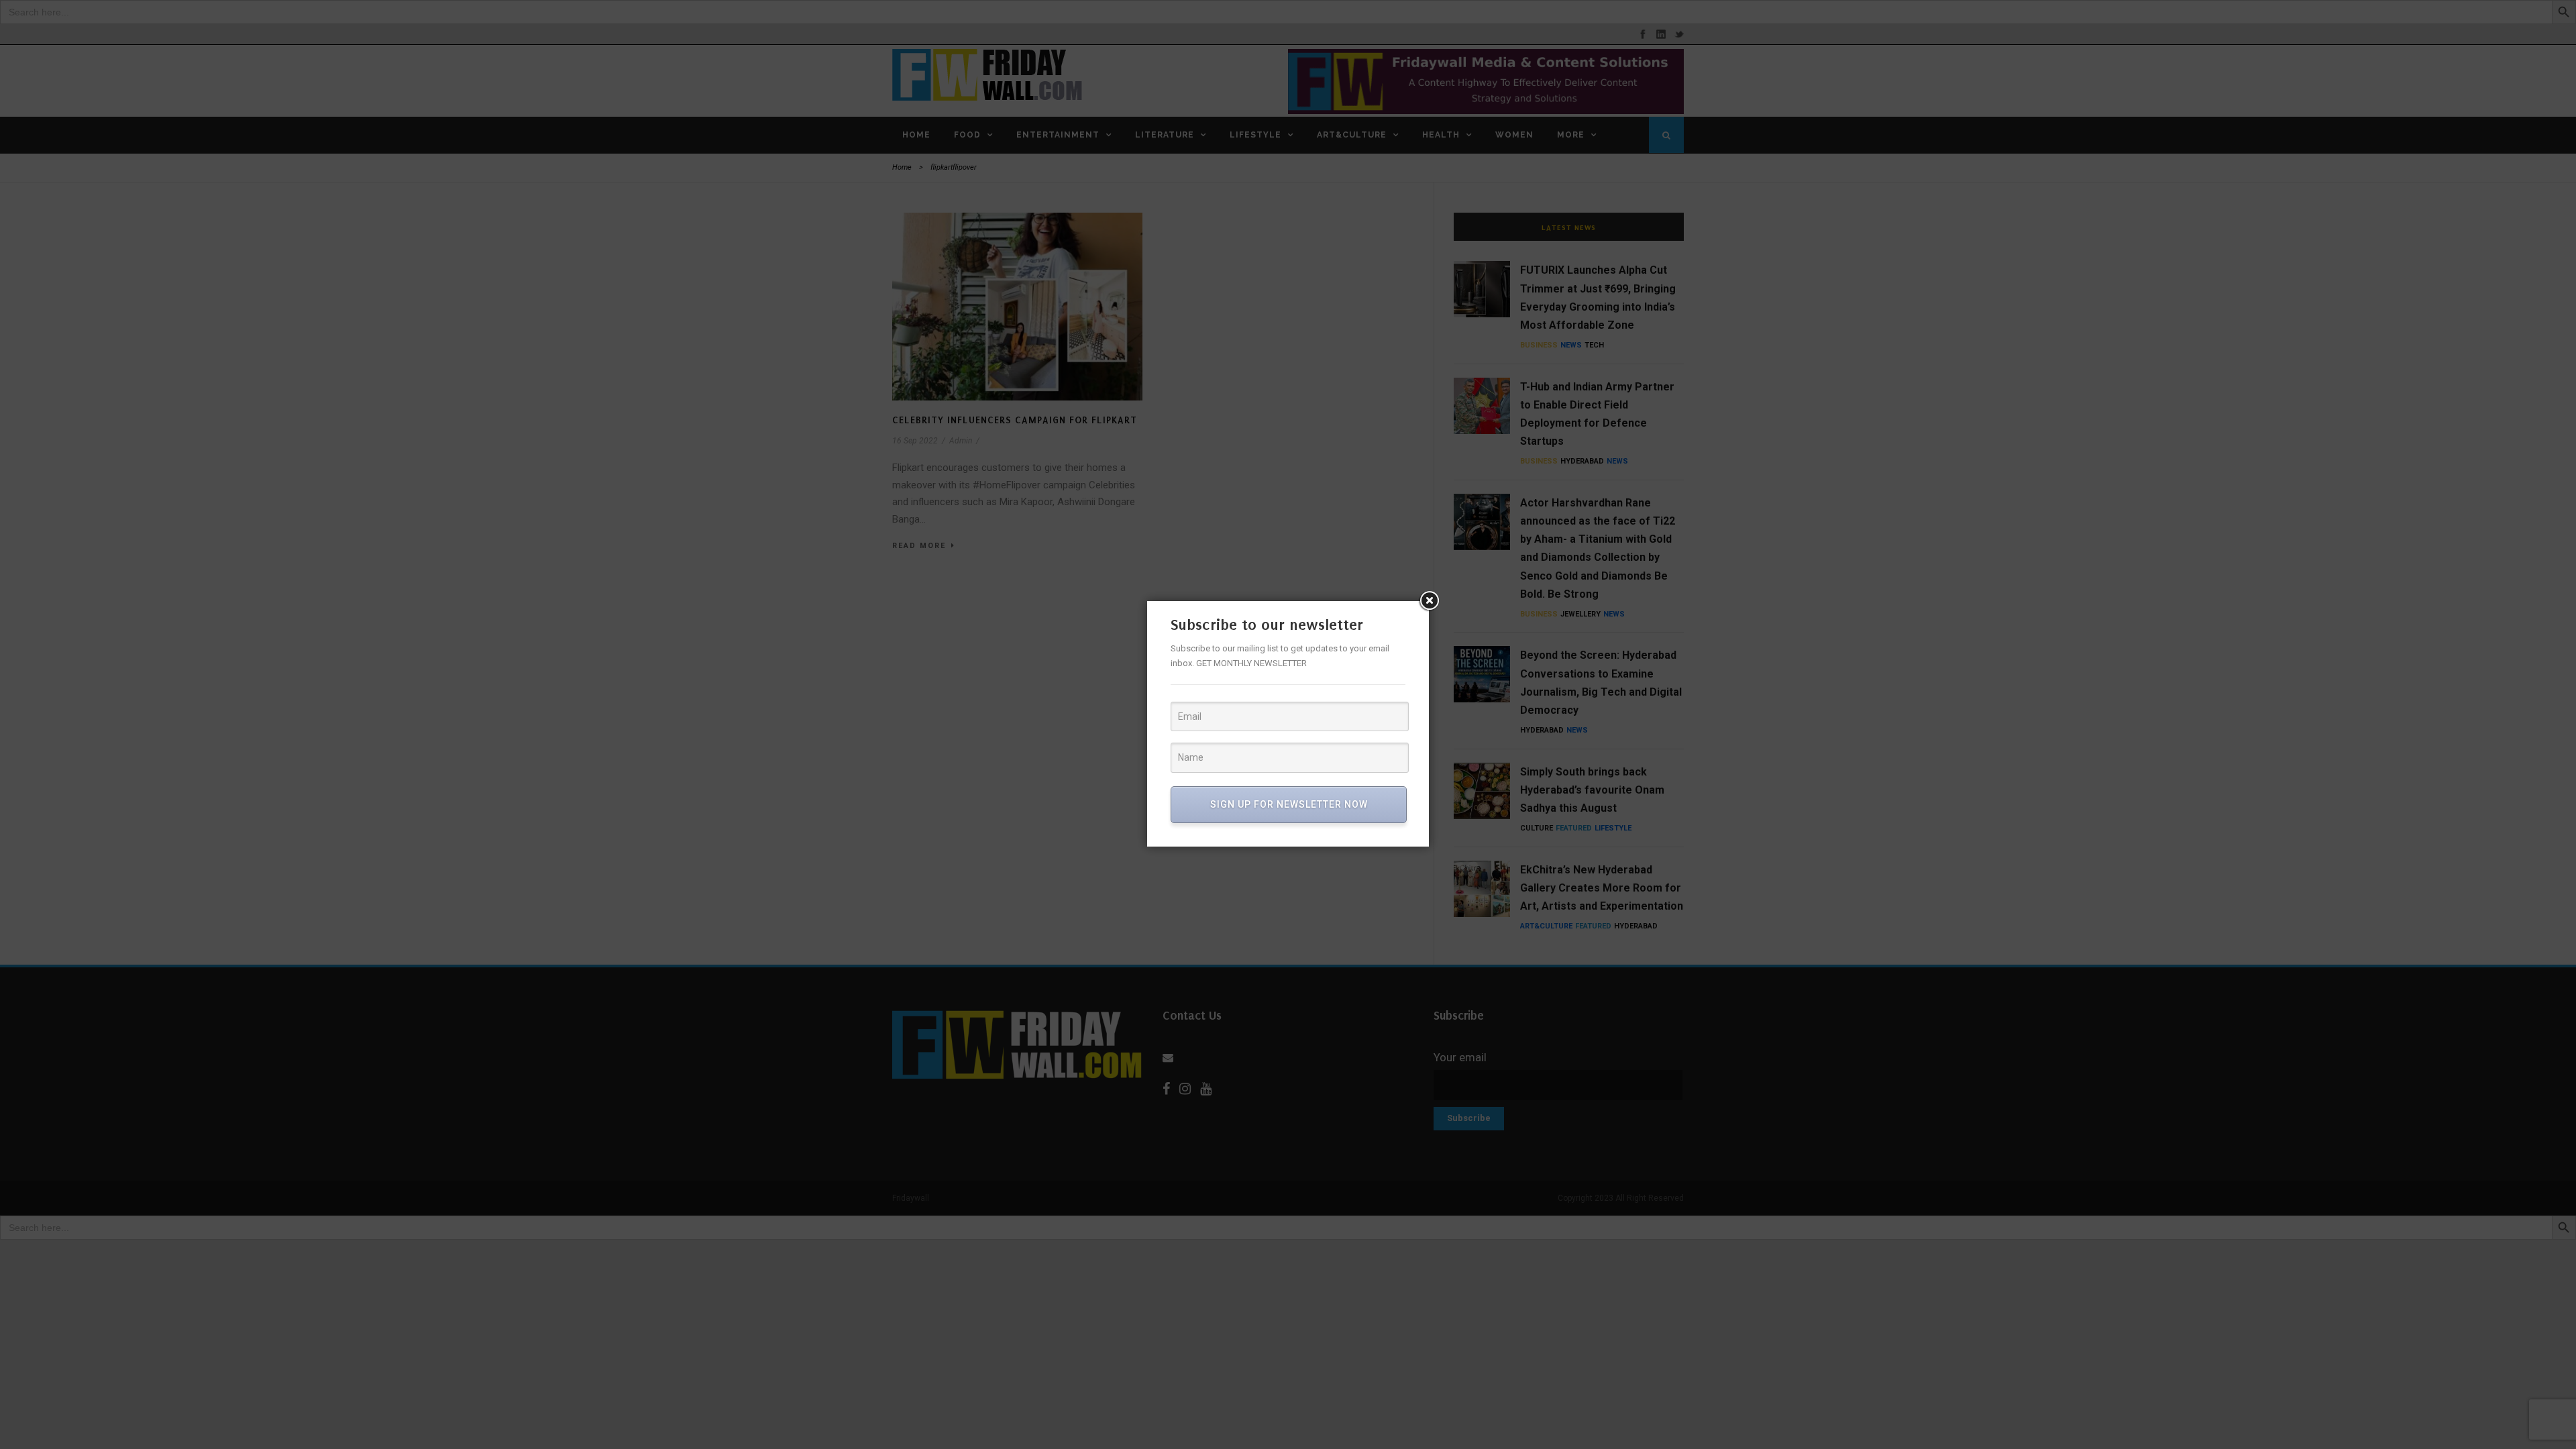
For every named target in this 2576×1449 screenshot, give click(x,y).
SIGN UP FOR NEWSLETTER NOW (1289, 804)
